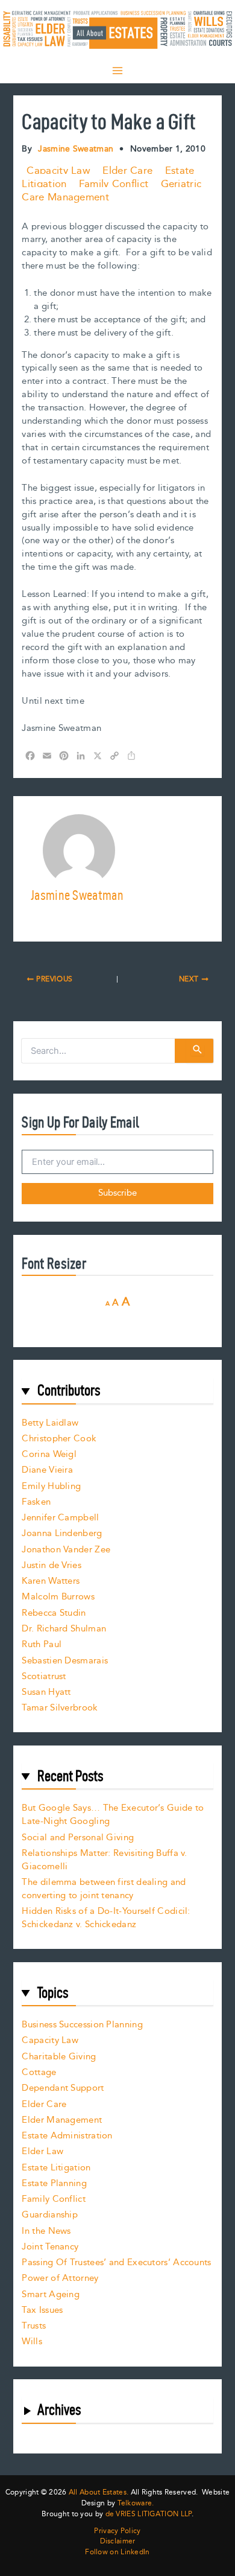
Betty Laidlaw (50, 1423)
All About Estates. (99, 2492)
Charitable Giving (59, 2057)
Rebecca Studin (54, 1613)
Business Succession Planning (82, 2025)
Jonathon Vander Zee (66, 1550)
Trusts (34, 2326)
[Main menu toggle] (117, 71)
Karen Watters (51, 1581)
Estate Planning (54, 2183)
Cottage (39, 2072)
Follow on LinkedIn (117, 2552)
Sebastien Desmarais (65, 1661)
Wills (32, 2342)
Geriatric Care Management (111, 191)
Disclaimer (118, 2542)
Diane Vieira (47, 1470)
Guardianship (50, 2215)
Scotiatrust (44, 1676)
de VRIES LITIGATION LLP (149, 2514)
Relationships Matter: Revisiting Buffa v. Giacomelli (104, 1860)
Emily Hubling (51, 1486)
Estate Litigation (56, 2168)
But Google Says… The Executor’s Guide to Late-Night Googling (113, 1815)
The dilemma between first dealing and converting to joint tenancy (104, 1889)
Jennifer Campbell (60, 1518)
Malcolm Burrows (58, 1597)
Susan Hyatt (46, 1692)
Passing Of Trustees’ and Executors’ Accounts (116, 2262)
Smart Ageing (51, 2294)
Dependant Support (63, 2088)
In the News (46, 2231)
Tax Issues (42, 2310)
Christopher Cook (59, 1439)
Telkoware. (136, 2503)
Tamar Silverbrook (60, 1708)
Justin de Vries (52, 1565)
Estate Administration (67, 2136)
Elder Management (62, 2120)
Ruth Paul (42, 1644)
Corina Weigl (49, 1454)
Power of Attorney (60, 2278)
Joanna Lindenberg (62, 1533)
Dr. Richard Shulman (64, 1629)
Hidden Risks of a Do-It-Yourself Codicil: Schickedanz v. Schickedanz (106, 1918)
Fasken (36, 1502)
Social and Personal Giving (78, 1838)
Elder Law (42, 2151)
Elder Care (127, 171)
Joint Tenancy (50, 2247)
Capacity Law (58, 171)
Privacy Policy (117, 2531)
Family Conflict (114, 184)
